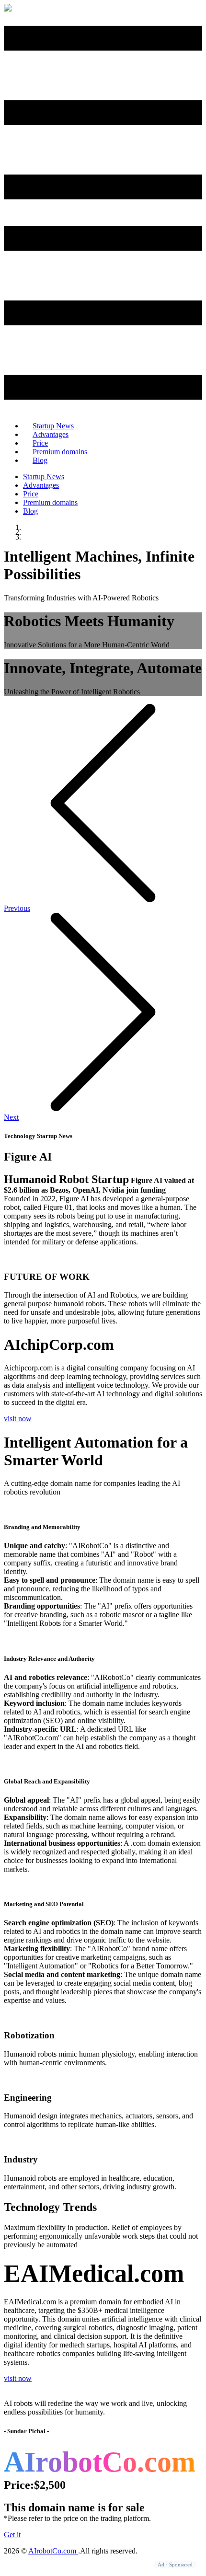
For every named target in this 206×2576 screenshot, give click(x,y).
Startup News (44, 477)
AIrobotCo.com (53, 2551)
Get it (12, 2535)
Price (31, 494)
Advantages (41, 485)
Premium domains (60, 452)
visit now (18, 1419)
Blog (40, 460)
